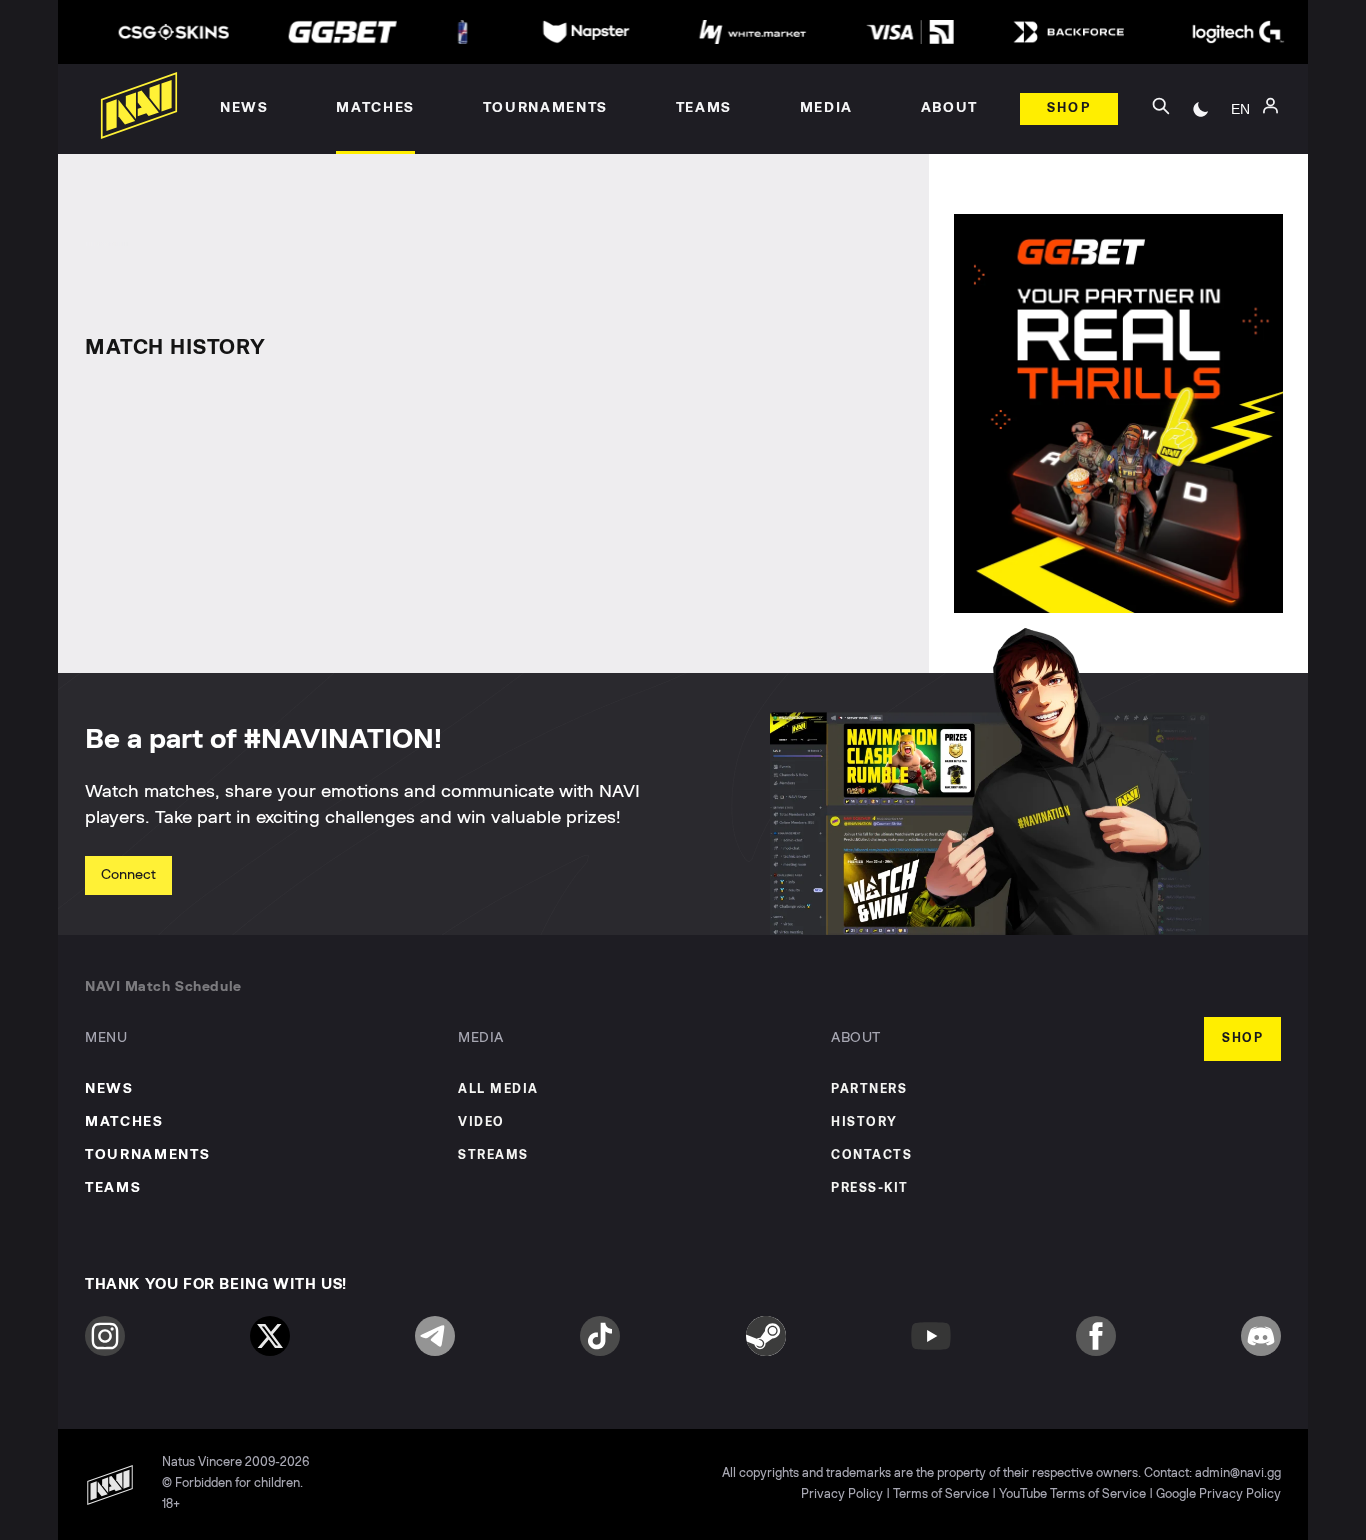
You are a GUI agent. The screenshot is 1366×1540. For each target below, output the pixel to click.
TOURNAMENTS (147, 1155)
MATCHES (124, 1122)
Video (481, 1122)
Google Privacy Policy (1218, 1494)
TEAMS (113, 1188)
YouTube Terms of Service (1072, 1494)
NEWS (109, 1089)
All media (498, 1089)
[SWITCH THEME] (1201, 109)
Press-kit (870, 1188)
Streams (493, 1155)
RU (1240, 131)
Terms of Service (941, 1494)
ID (1241, 191)
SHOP (1242, 1038)
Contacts (871, 1155)
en (1240, 109)
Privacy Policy (842, 1494)
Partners (869, 1089)
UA (1241, 161)
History (864, 1122)
